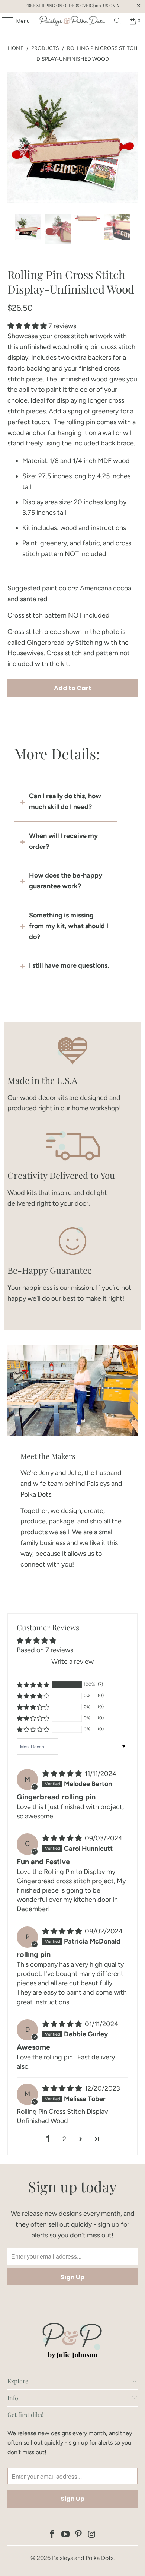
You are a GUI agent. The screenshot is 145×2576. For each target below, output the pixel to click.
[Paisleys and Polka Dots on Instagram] (92, 2535)
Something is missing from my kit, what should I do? (69, 926)
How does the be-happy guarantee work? (66, 881)
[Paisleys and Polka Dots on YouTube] (65, 2535)
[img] (62, 1774)
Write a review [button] (72, 1662)
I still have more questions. (69, 965)
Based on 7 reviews (45, 1650)
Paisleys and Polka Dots (83, 2558)
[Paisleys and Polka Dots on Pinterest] (79, 2535)
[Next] (132, 138)
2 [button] (64, 2139)
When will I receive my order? (63, 841)
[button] (27, 326)
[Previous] (13, 138)
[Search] (117, 21)
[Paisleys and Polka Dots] (73, 21)
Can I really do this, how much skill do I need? (65, 801)
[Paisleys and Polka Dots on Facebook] (52, 2535)
